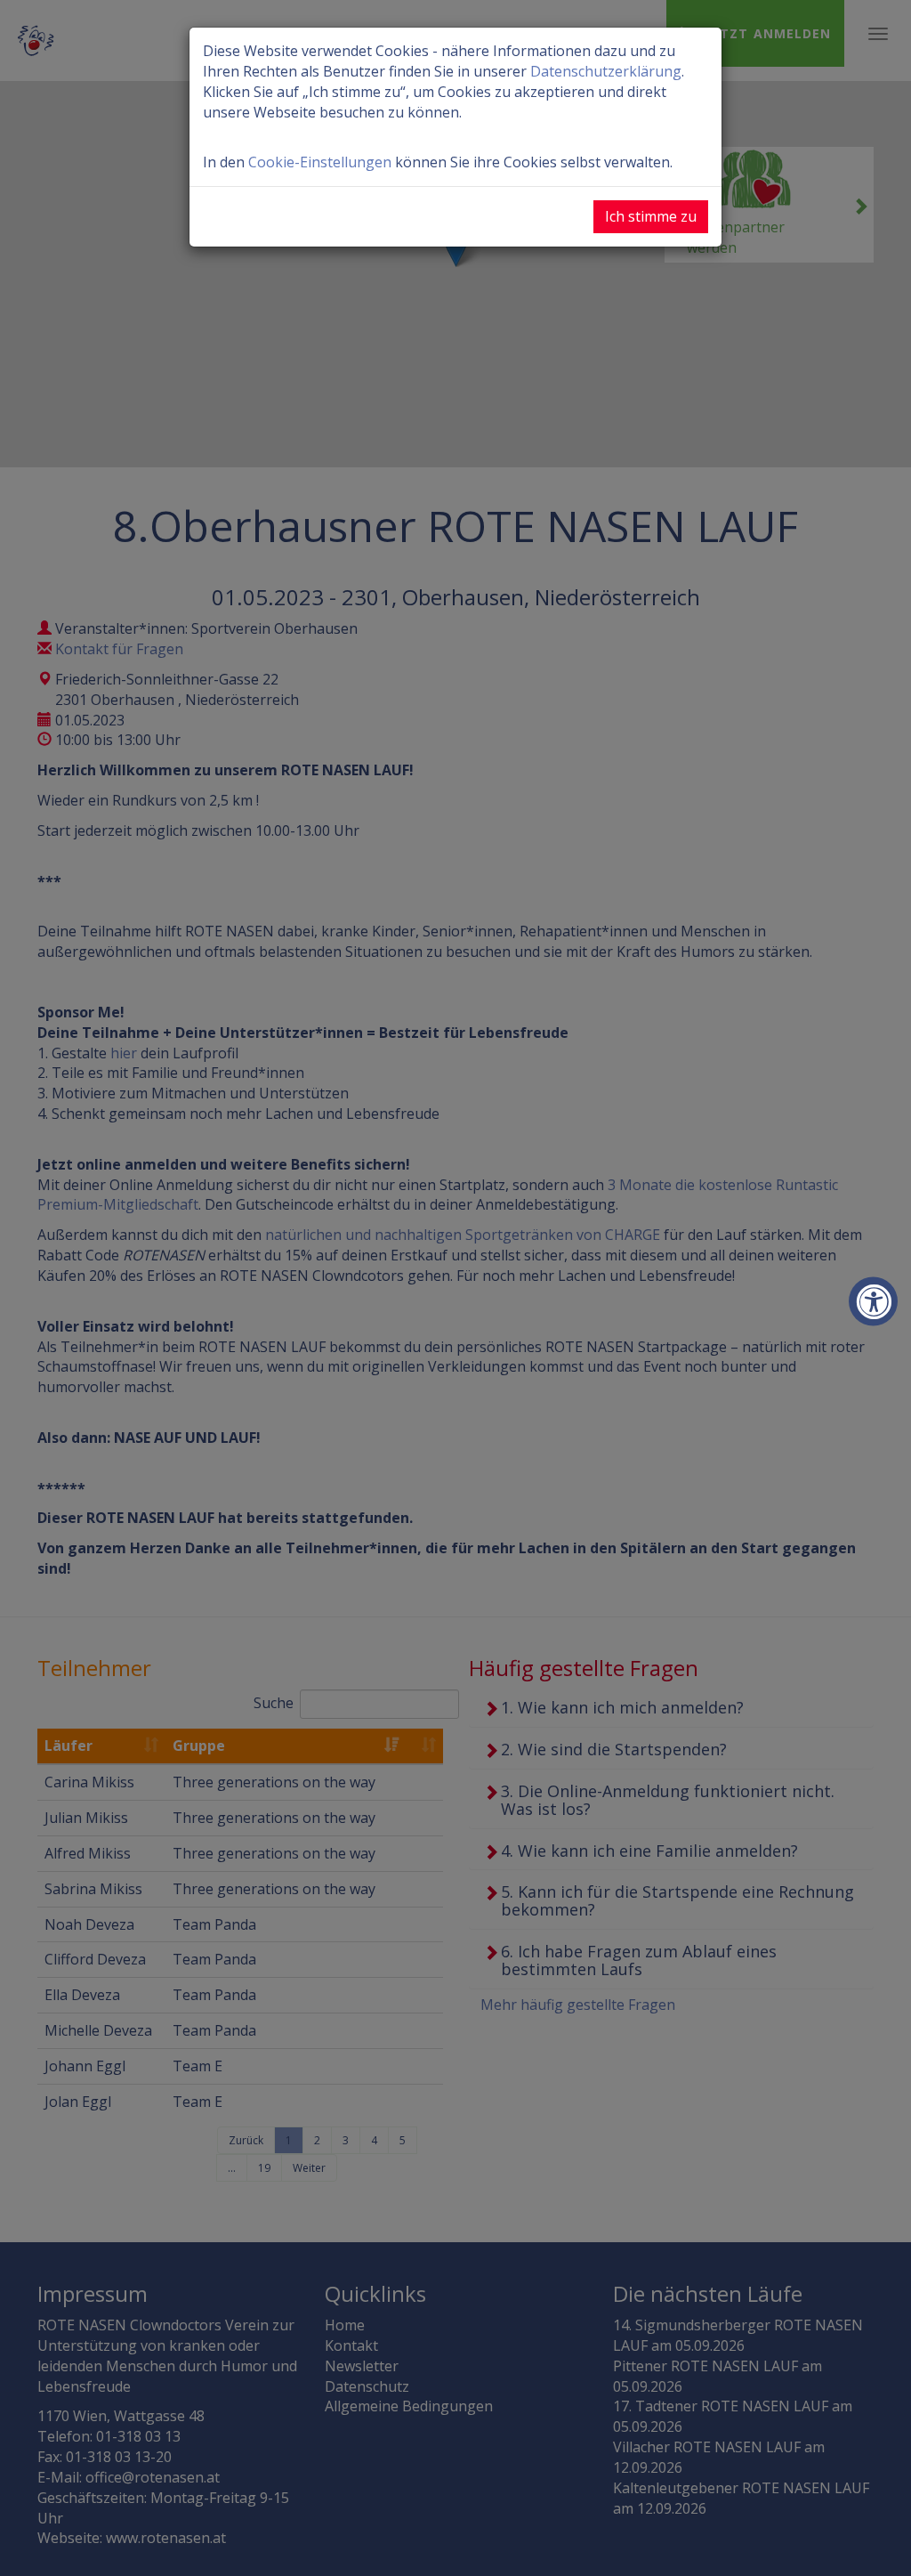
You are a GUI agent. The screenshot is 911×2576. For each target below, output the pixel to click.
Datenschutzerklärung (606, 71)
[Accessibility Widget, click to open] (873, 1302)
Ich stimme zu (651, 216)
